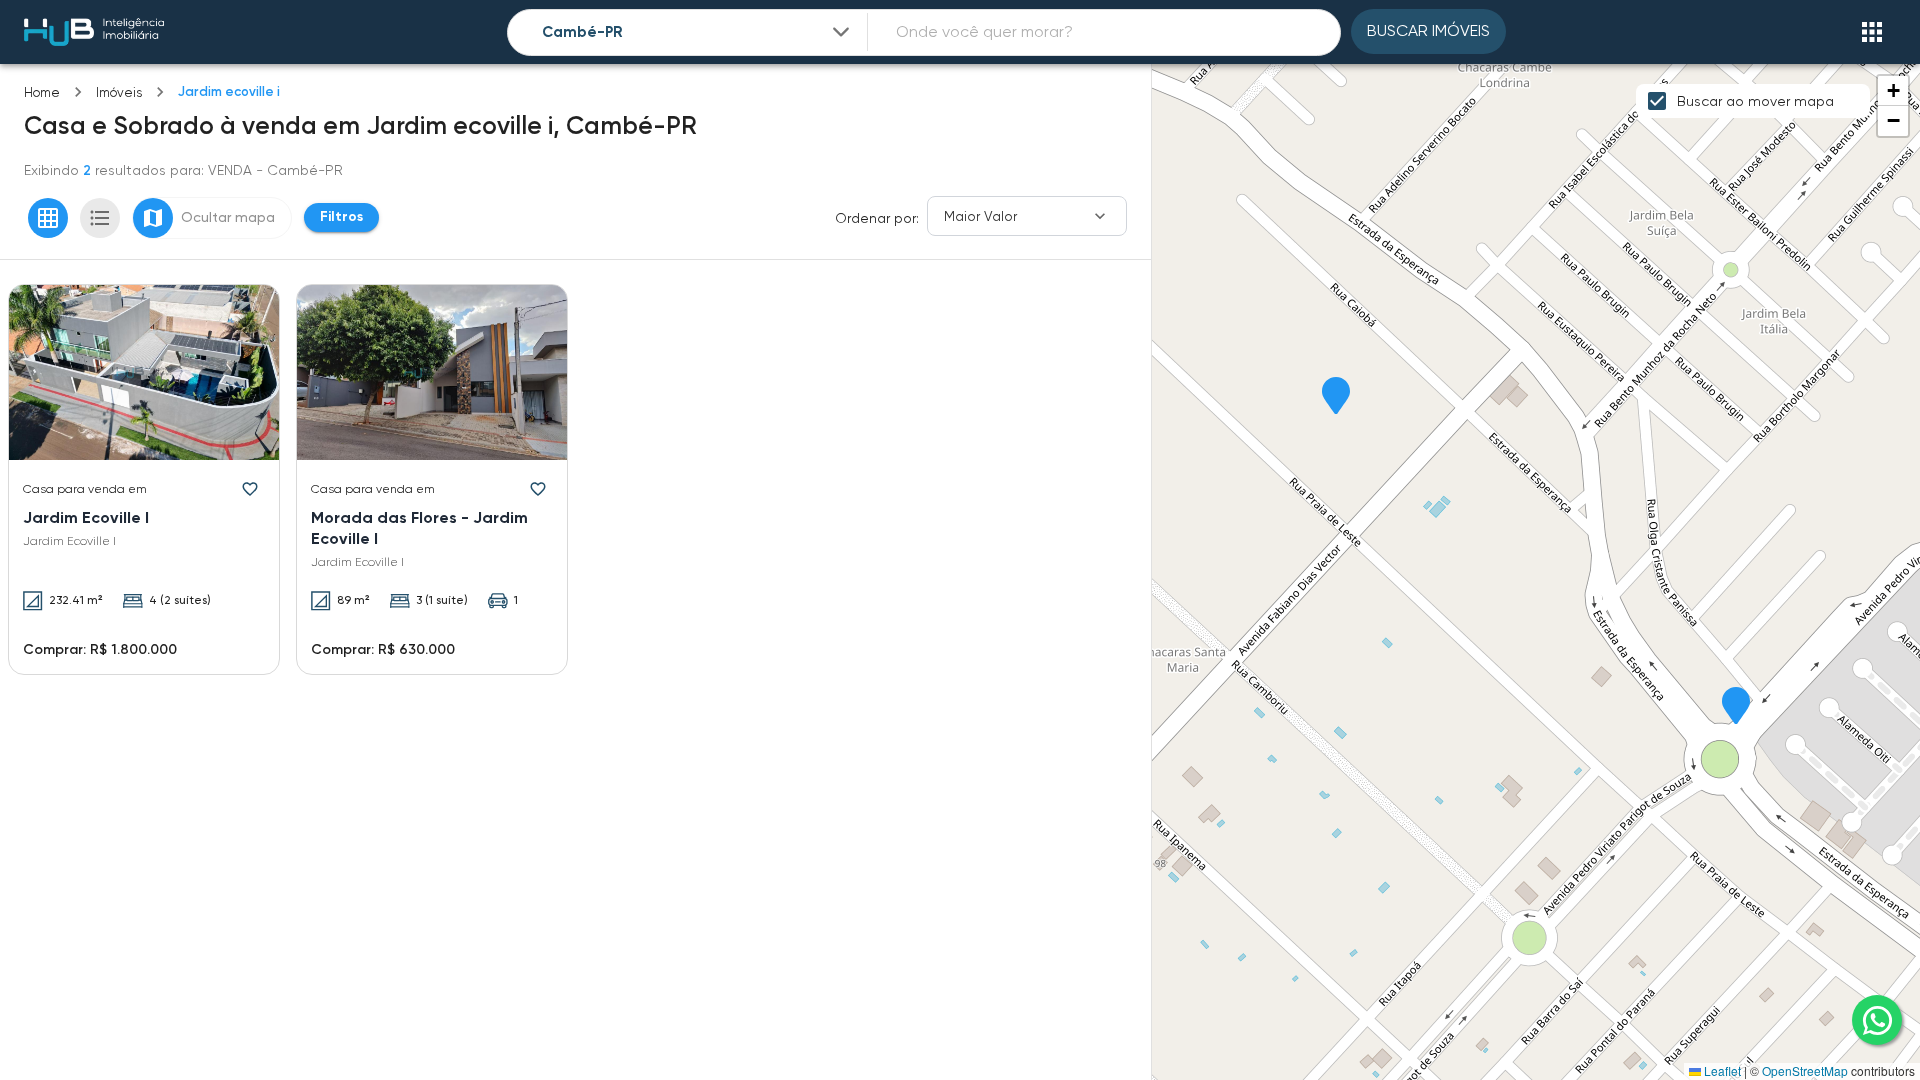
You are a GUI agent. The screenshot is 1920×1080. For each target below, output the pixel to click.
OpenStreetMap (1805, 1070)
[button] (1736, 707)
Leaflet (1721, 1070)
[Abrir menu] (1872, 32)
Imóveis (119, 92)
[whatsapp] (1877, 1020)
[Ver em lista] (100, 218)
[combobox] (697, 32)
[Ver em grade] (48, 218)
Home (42, 92)
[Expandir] (841, 32)
